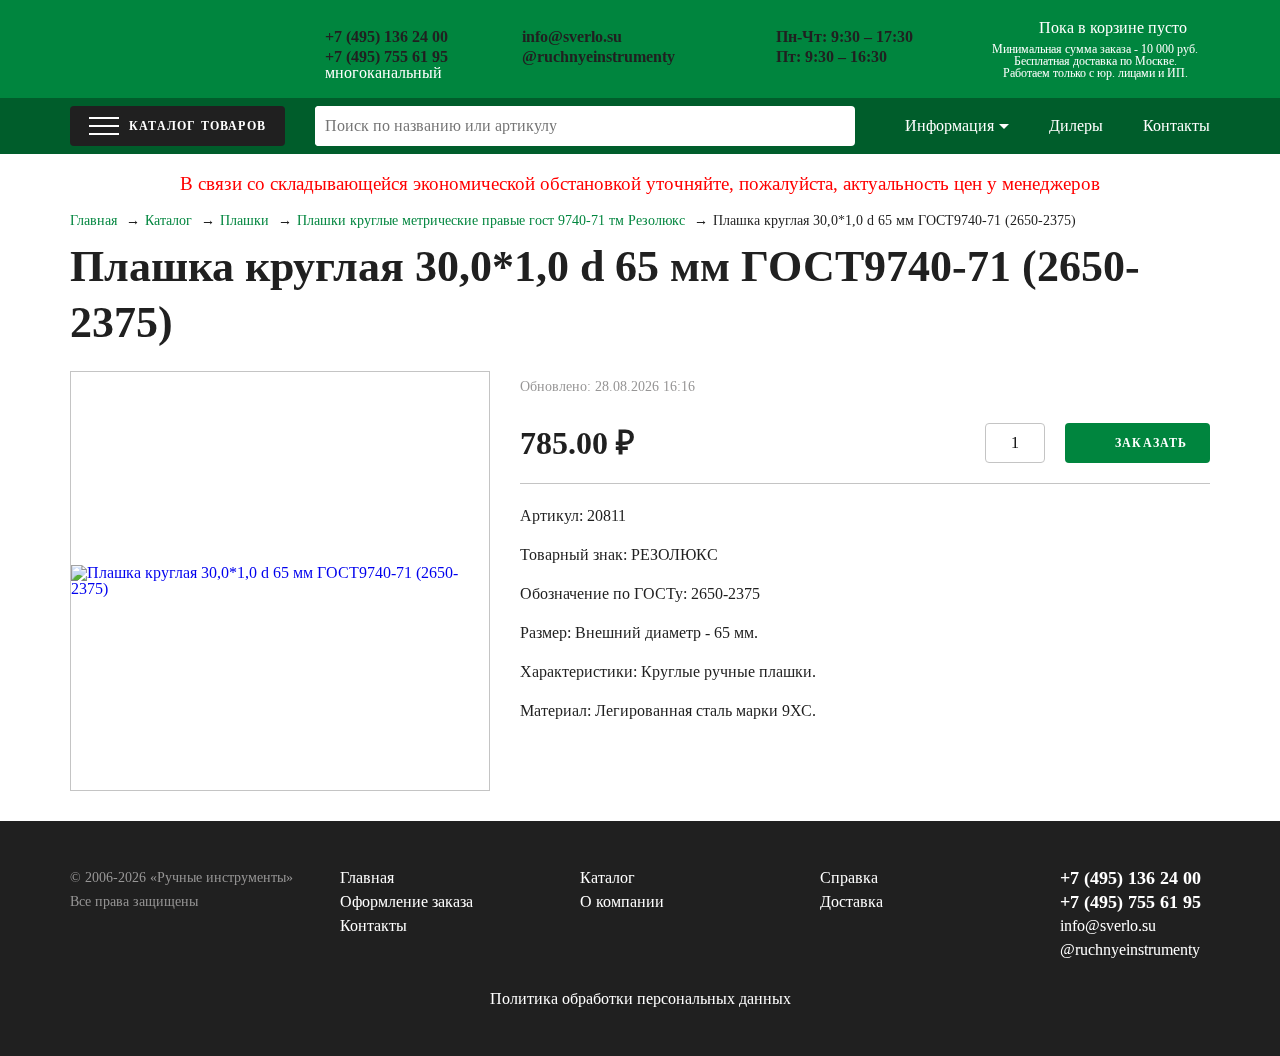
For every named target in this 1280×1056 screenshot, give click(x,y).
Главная (93, 220)
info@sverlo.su (572, 36)
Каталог (168, 220)
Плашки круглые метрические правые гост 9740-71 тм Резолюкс (491, 220)
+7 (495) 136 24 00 (386, 36)
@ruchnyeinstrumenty (598, 56)
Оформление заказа (406, 901)
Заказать (1151, 443)
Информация (949, 125)
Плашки (244, 220)
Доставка (851, 901)
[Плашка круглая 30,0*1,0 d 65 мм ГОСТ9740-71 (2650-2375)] (280, 581)
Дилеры (1076, 125)
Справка (849, 877)
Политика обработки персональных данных (640, 998)
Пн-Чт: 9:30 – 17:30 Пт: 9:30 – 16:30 (844, 46)
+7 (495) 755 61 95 (386, 56)
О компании (622, 901)
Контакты (1176, 125)
